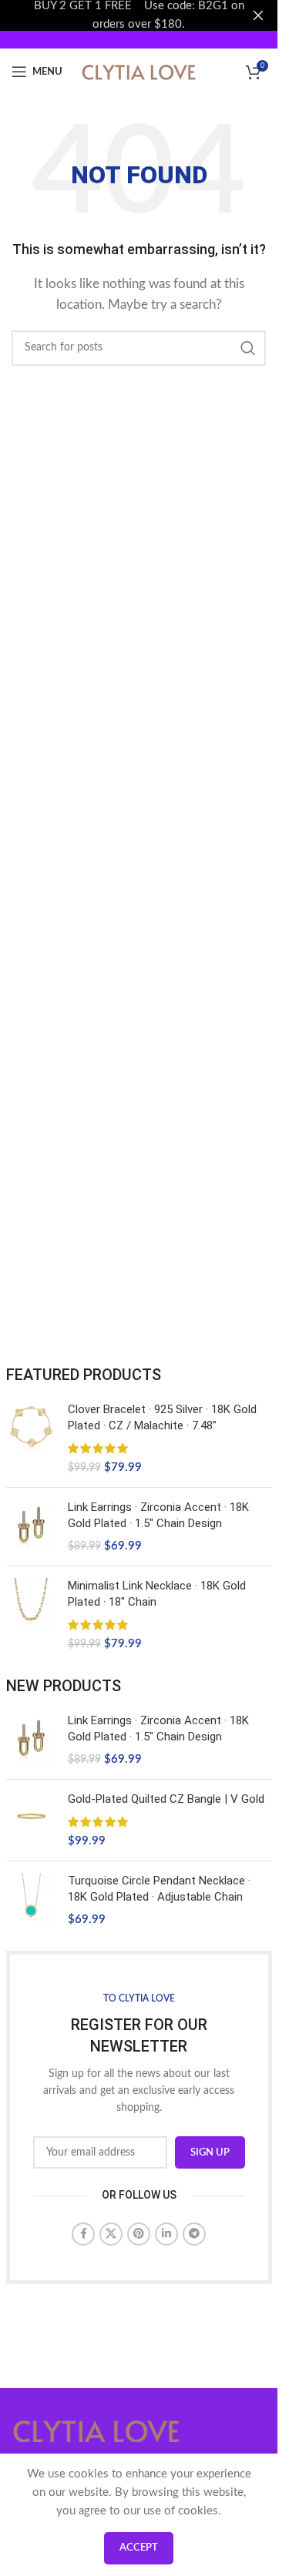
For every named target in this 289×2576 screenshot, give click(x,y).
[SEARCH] (248, 348)
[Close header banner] (258, 15)
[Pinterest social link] (139, 2234)
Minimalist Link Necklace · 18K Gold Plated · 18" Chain (157, 1594)
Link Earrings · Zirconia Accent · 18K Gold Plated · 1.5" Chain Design (158, 1515)
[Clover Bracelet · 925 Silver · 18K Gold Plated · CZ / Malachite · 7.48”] (31, 1439)
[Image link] (96, 2430)
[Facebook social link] (83, 2234)
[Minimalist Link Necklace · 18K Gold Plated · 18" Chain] (31, 1615)
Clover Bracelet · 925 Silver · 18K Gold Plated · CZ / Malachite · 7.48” (162, 1417)
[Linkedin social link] (166, 2234)
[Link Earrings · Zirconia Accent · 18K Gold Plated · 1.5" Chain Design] (31, 1527)
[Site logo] (139, 71)
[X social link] (111, 2234)
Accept (139, 2548)
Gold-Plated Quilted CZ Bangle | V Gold (166, 1799)
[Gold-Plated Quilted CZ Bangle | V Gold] (31, 1820)
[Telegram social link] (194, 2234)
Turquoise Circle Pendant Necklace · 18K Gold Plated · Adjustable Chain (159, 1889)
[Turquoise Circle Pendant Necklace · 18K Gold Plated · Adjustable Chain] (31, 1900)
